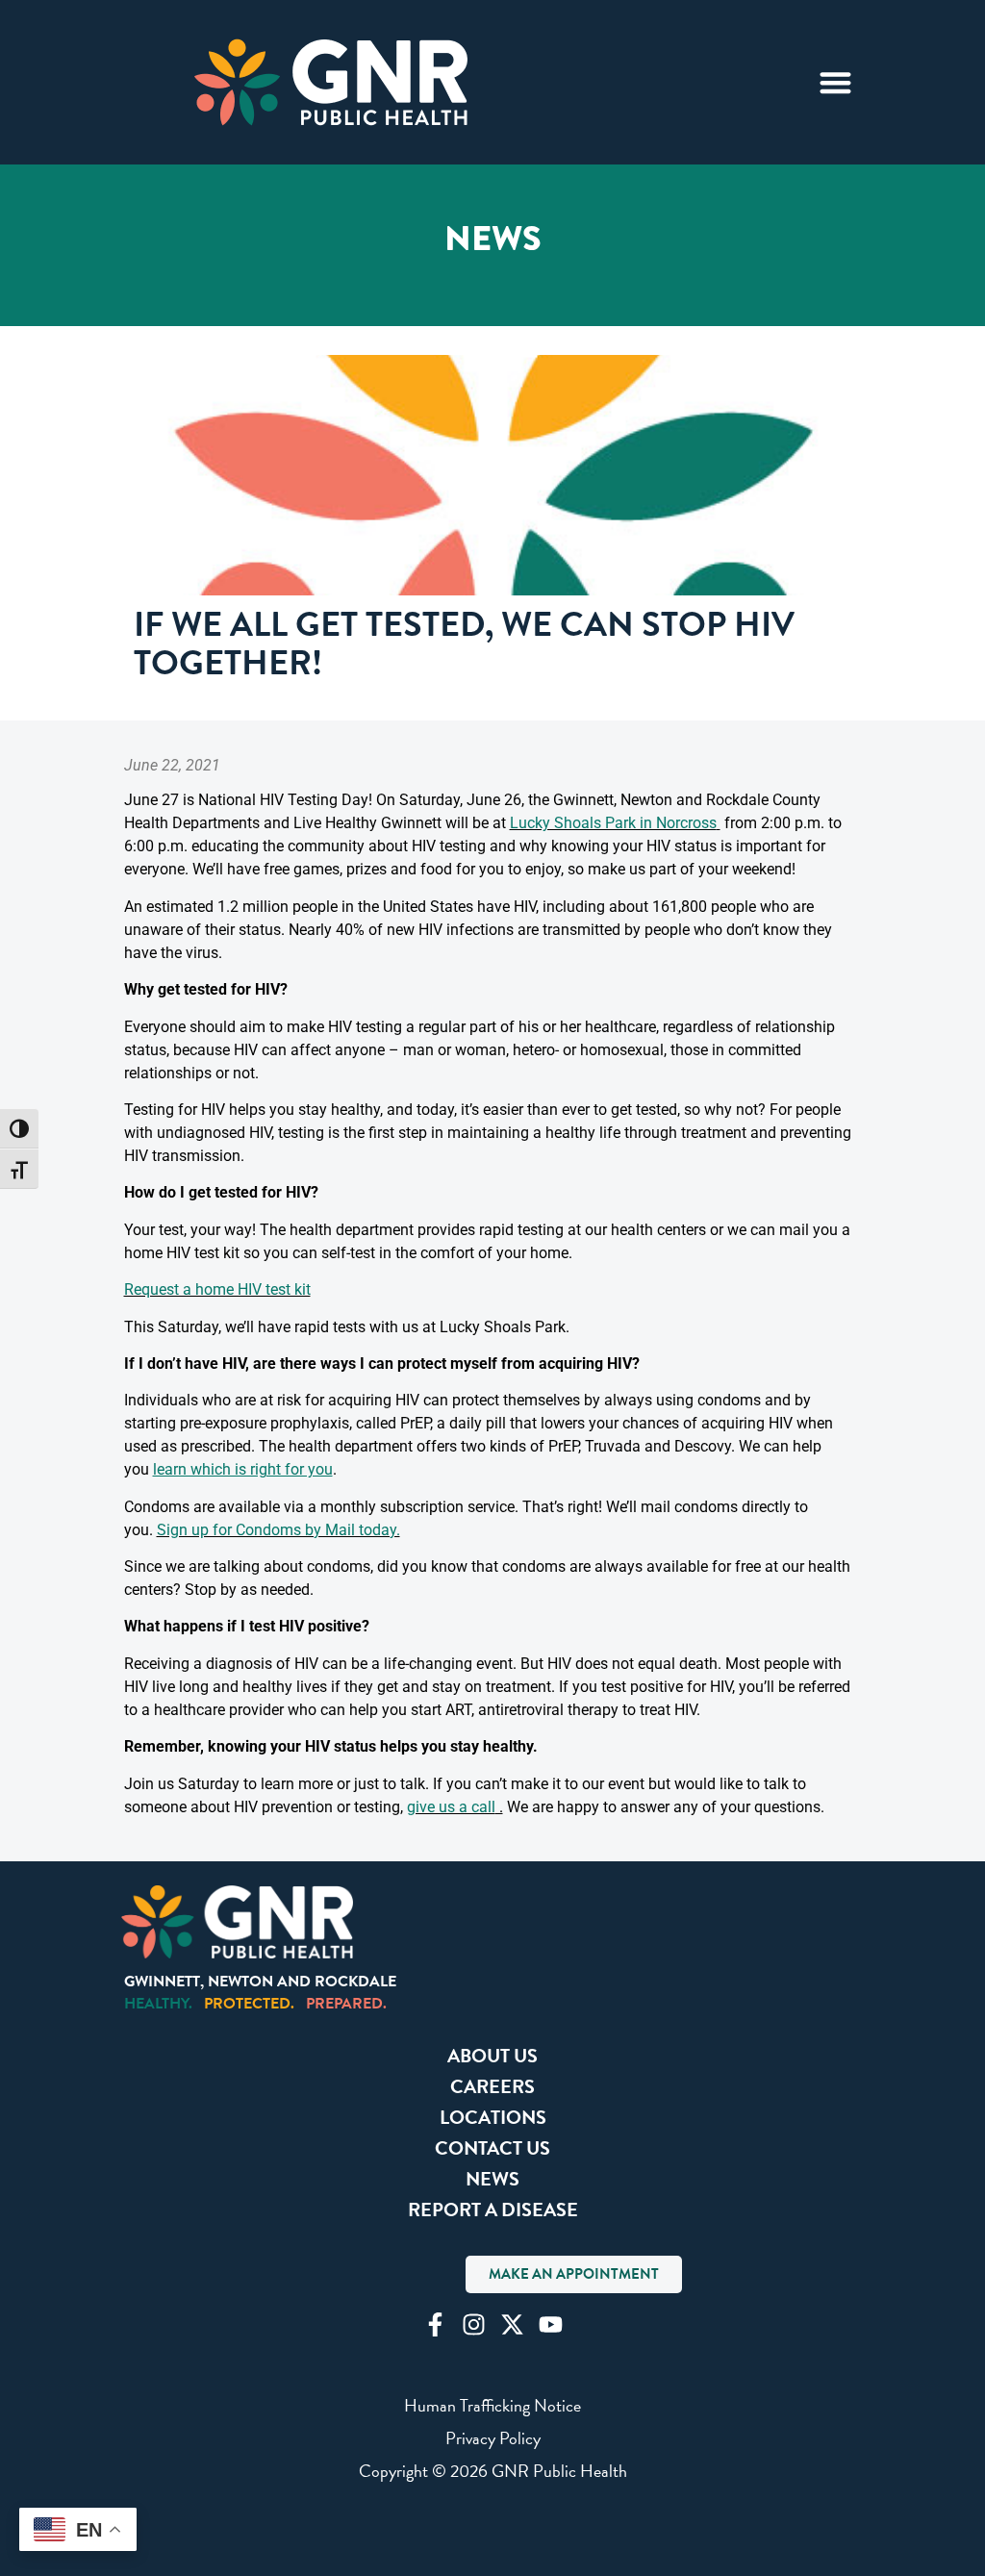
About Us (492, 2056)
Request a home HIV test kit (217, 1289)
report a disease (493, 2210)
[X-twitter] (512, 2324)
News (492, 2179)
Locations (493, 2117)
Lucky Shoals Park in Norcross (613, 823)
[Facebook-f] (435, 2324)
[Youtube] (551, 2324)
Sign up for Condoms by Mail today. (278, 1530)
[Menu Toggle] (835, 82)
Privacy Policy (493, 2438)
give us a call (451, 1807)
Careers (492, 2086)
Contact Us (492, 2148)
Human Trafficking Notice (492, 2405)
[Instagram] (474, 2324)
